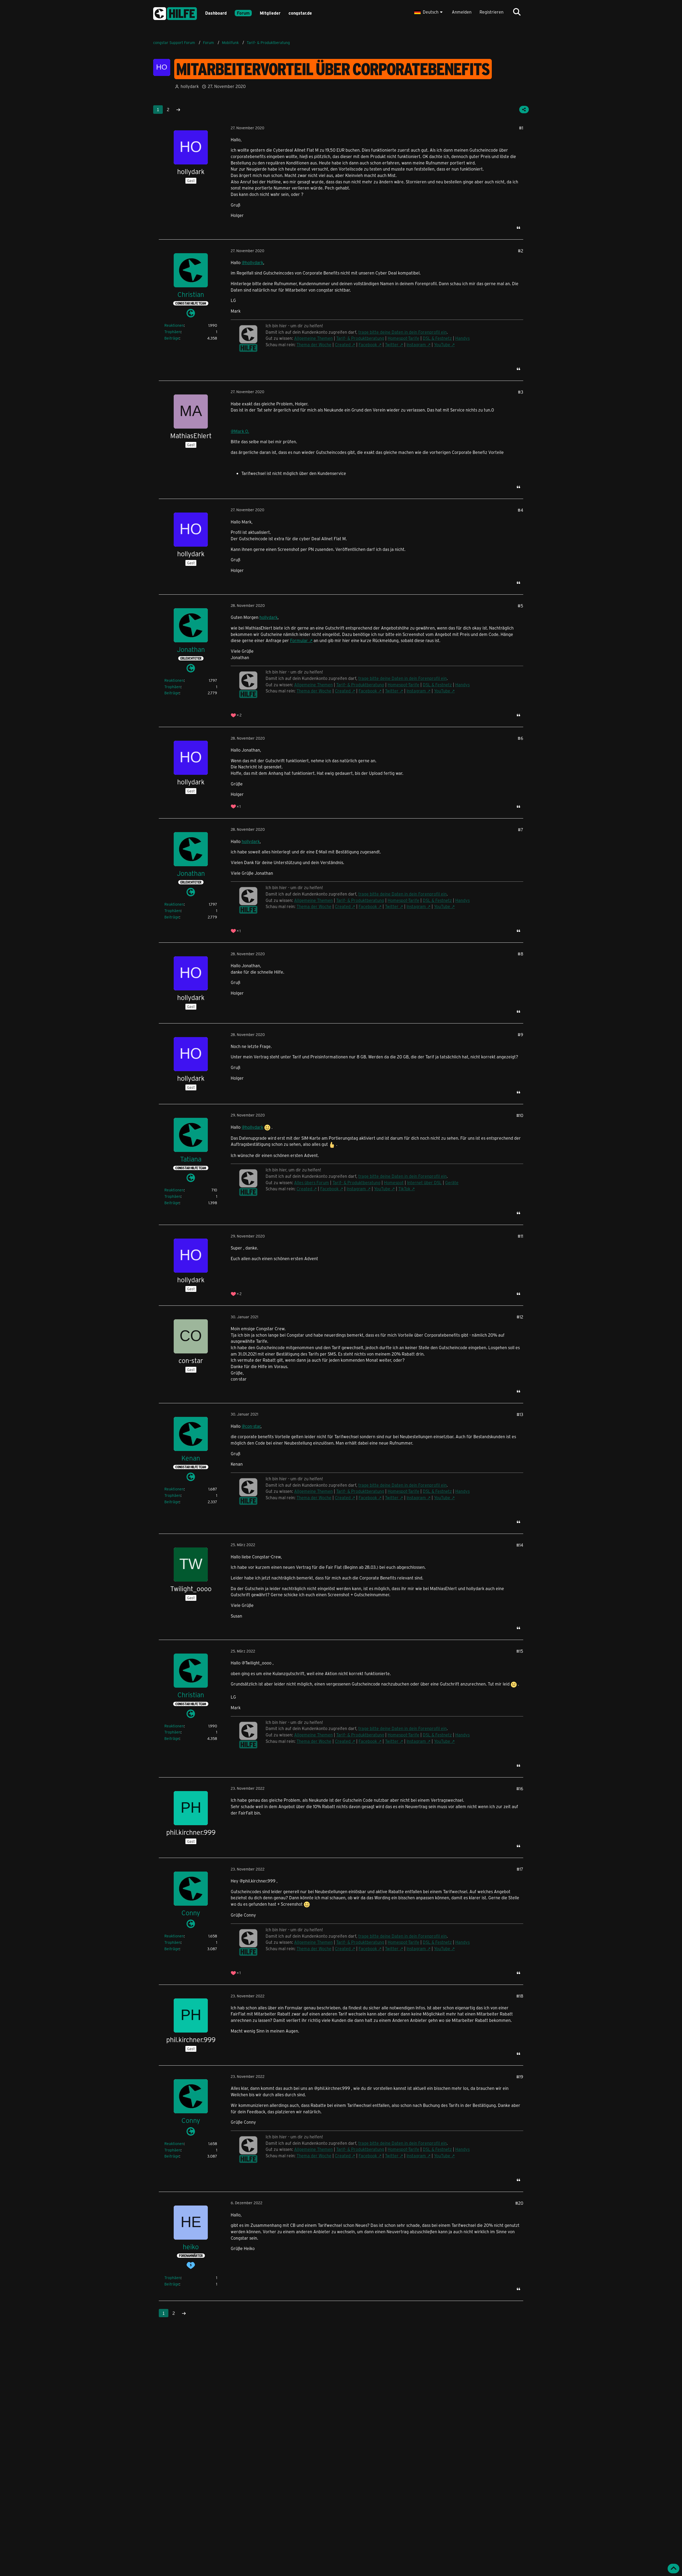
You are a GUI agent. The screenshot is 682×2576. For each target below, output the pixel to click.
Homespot (394, 1182)
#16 (520, 1789)
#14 (520, 1545)
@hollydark (252, 262)
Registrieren (492, 12)
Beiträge (172, 338)
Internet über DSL (424, 1182)
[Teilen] (524, 110)
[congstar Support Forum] (175, 13)
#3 (521, 392)
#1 (521, 128)
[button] (429, 12)
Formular (299, 640)
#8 (520, 954)
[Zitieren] (518, 228)
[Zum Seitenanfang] (673, 2569)
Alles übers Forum (312, 1182)
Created (343, 344)
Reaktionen (174, 325)
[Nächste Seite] (178, 110)
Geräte (452, 1182)
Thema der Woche (314, 344)
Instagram (416, 344)
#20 (519, 2203)
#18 (520, 1996)
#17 (520, 1869)
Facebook (368, 344)
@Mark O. (240, 431)
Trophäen (172, 332)
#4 (520, 510)
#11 (520, 1236)
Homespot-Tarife (403, 338)
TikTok (404, 1189)
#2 (521, 251)
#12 (520, 1317)
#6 (520, 738)
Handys (462, 338)
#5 (520, 606)
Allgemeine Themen (313, 338)
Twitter (392, 344)
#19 (520, 2077)
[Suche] (517, 12)
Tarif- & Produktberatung (360, 338)
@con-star (251, 1426)
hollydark (269, 617)
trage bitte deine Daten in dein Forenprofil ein (403, 332)
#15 (520, 1651)
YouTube (442, 344)
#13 (520, 1414)
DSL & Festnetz (437, 338)
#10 (520, 1115)
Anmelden (462, 12)
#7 (521, 830)
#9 (520, 1035)
